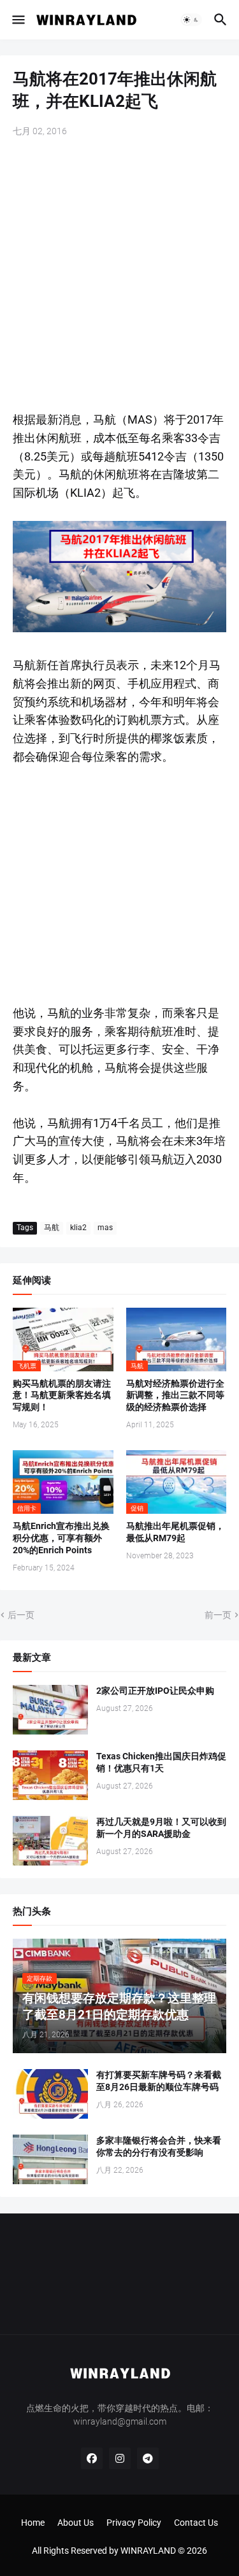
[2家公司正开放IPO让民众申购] (50, 1710)
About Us (76, 2523)
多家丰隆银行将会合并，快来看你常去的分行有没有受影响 (159, 2146)
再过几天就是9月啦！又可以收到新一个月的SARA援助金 (161, 1828)
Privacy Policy (134, 2523)
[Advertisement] (119, 276)
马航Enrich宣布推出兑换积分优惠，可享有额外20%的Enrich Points (61, 1538)
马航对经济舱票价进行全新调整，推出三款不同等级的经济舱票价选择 (175, 1395)
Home (33, 2523)
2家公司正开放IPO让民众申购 (155, 1691)
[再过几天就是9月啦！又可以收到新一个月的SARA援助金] (50, 1841)
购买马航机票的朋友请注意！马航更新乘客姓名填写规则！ (62, 1395)
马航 (52, 1228)
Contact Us (196, 2523)
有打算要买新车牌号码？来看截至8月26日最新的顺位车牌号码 (159, 2081)
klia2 (78, 1228)
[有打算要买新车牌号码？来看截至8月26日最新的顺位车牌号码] (50, 2094)
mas (105, 1228)
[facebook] (92, 2458)
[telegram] (148, 2458)
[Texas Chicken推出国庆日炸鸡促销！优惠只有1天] (50, 1775)
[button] (18, 20)
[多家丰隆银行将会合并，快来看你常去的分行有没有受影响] (50, 2159)
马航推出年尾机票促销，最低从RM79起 (175, 1532)
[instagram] (120, 2458)
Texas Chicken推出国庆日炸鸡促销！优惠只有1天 (161, 1762)
